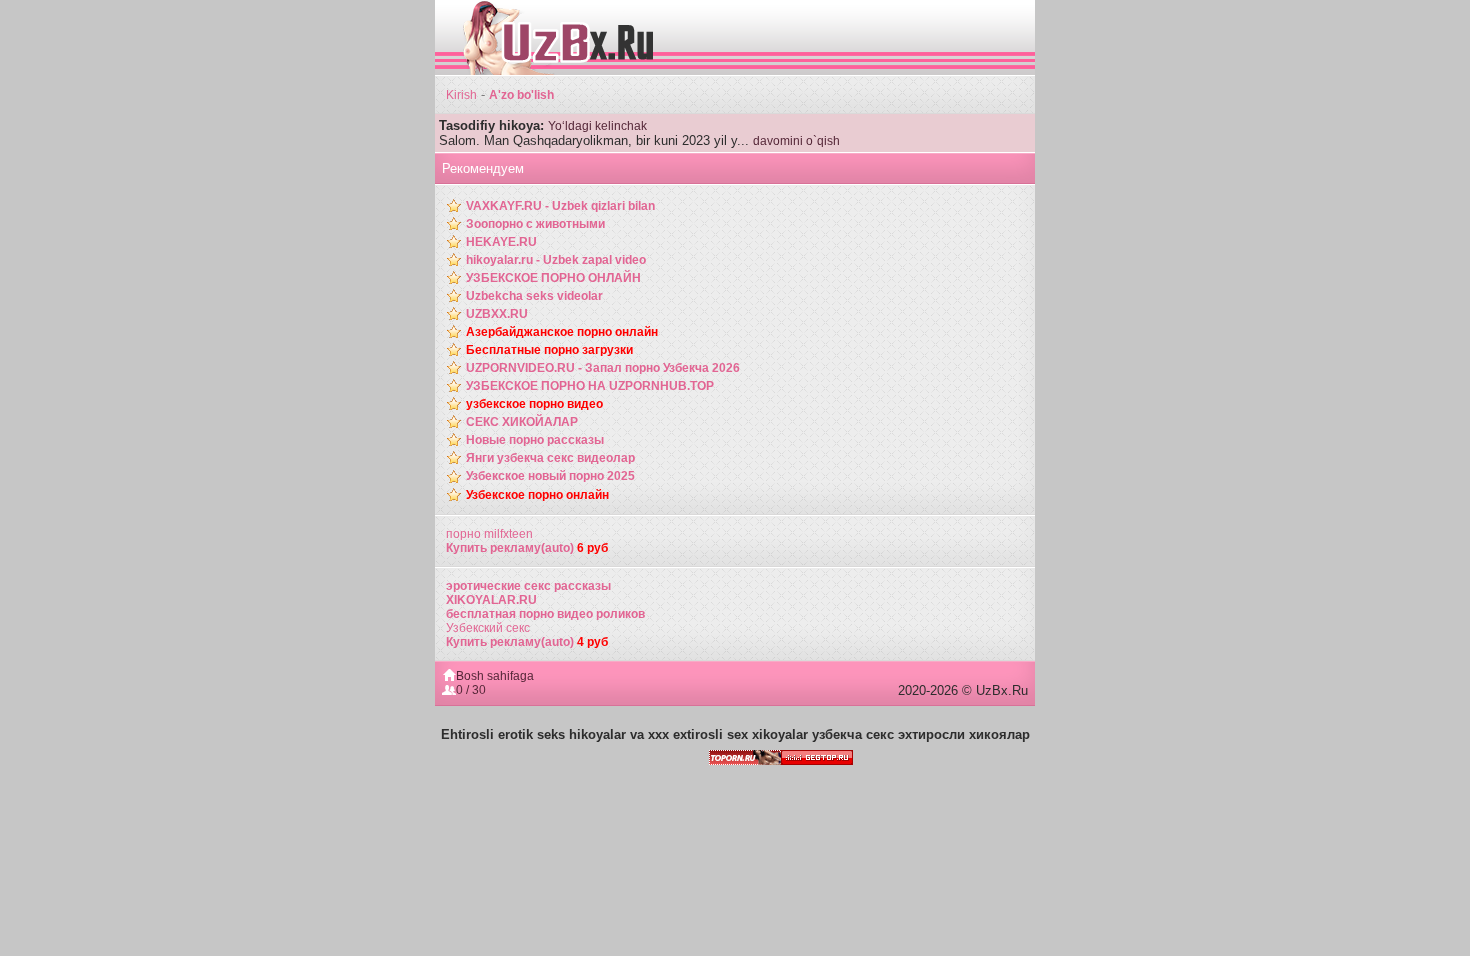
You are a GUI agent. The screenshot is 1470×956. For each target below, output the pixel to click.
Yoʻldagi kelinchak (597, 126)
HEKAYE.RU (501, 242)
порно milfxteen (489, 534)
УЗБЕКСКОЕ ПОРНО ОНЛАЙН (553, 278)
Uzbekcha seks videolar (534, 296)
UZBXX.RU (497, 314)
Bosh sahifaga (495, 676)
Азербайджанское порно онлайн (562, 332)
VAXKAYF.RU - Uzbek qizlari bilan (560, 206)
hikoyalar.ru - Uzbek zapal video (556, 260)
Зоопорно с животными (535, 224)
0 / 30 (471, 690)
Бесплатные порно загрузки (549, 350)
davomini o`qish (796, 141)
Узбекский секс (488, 628)
